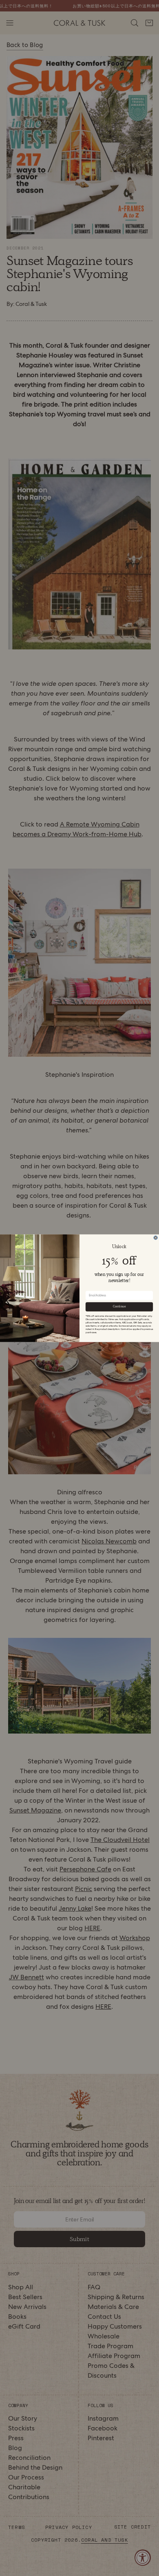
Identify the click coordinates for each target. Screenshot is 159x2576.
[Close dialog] (156, 1237)
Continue (119, 1306)
